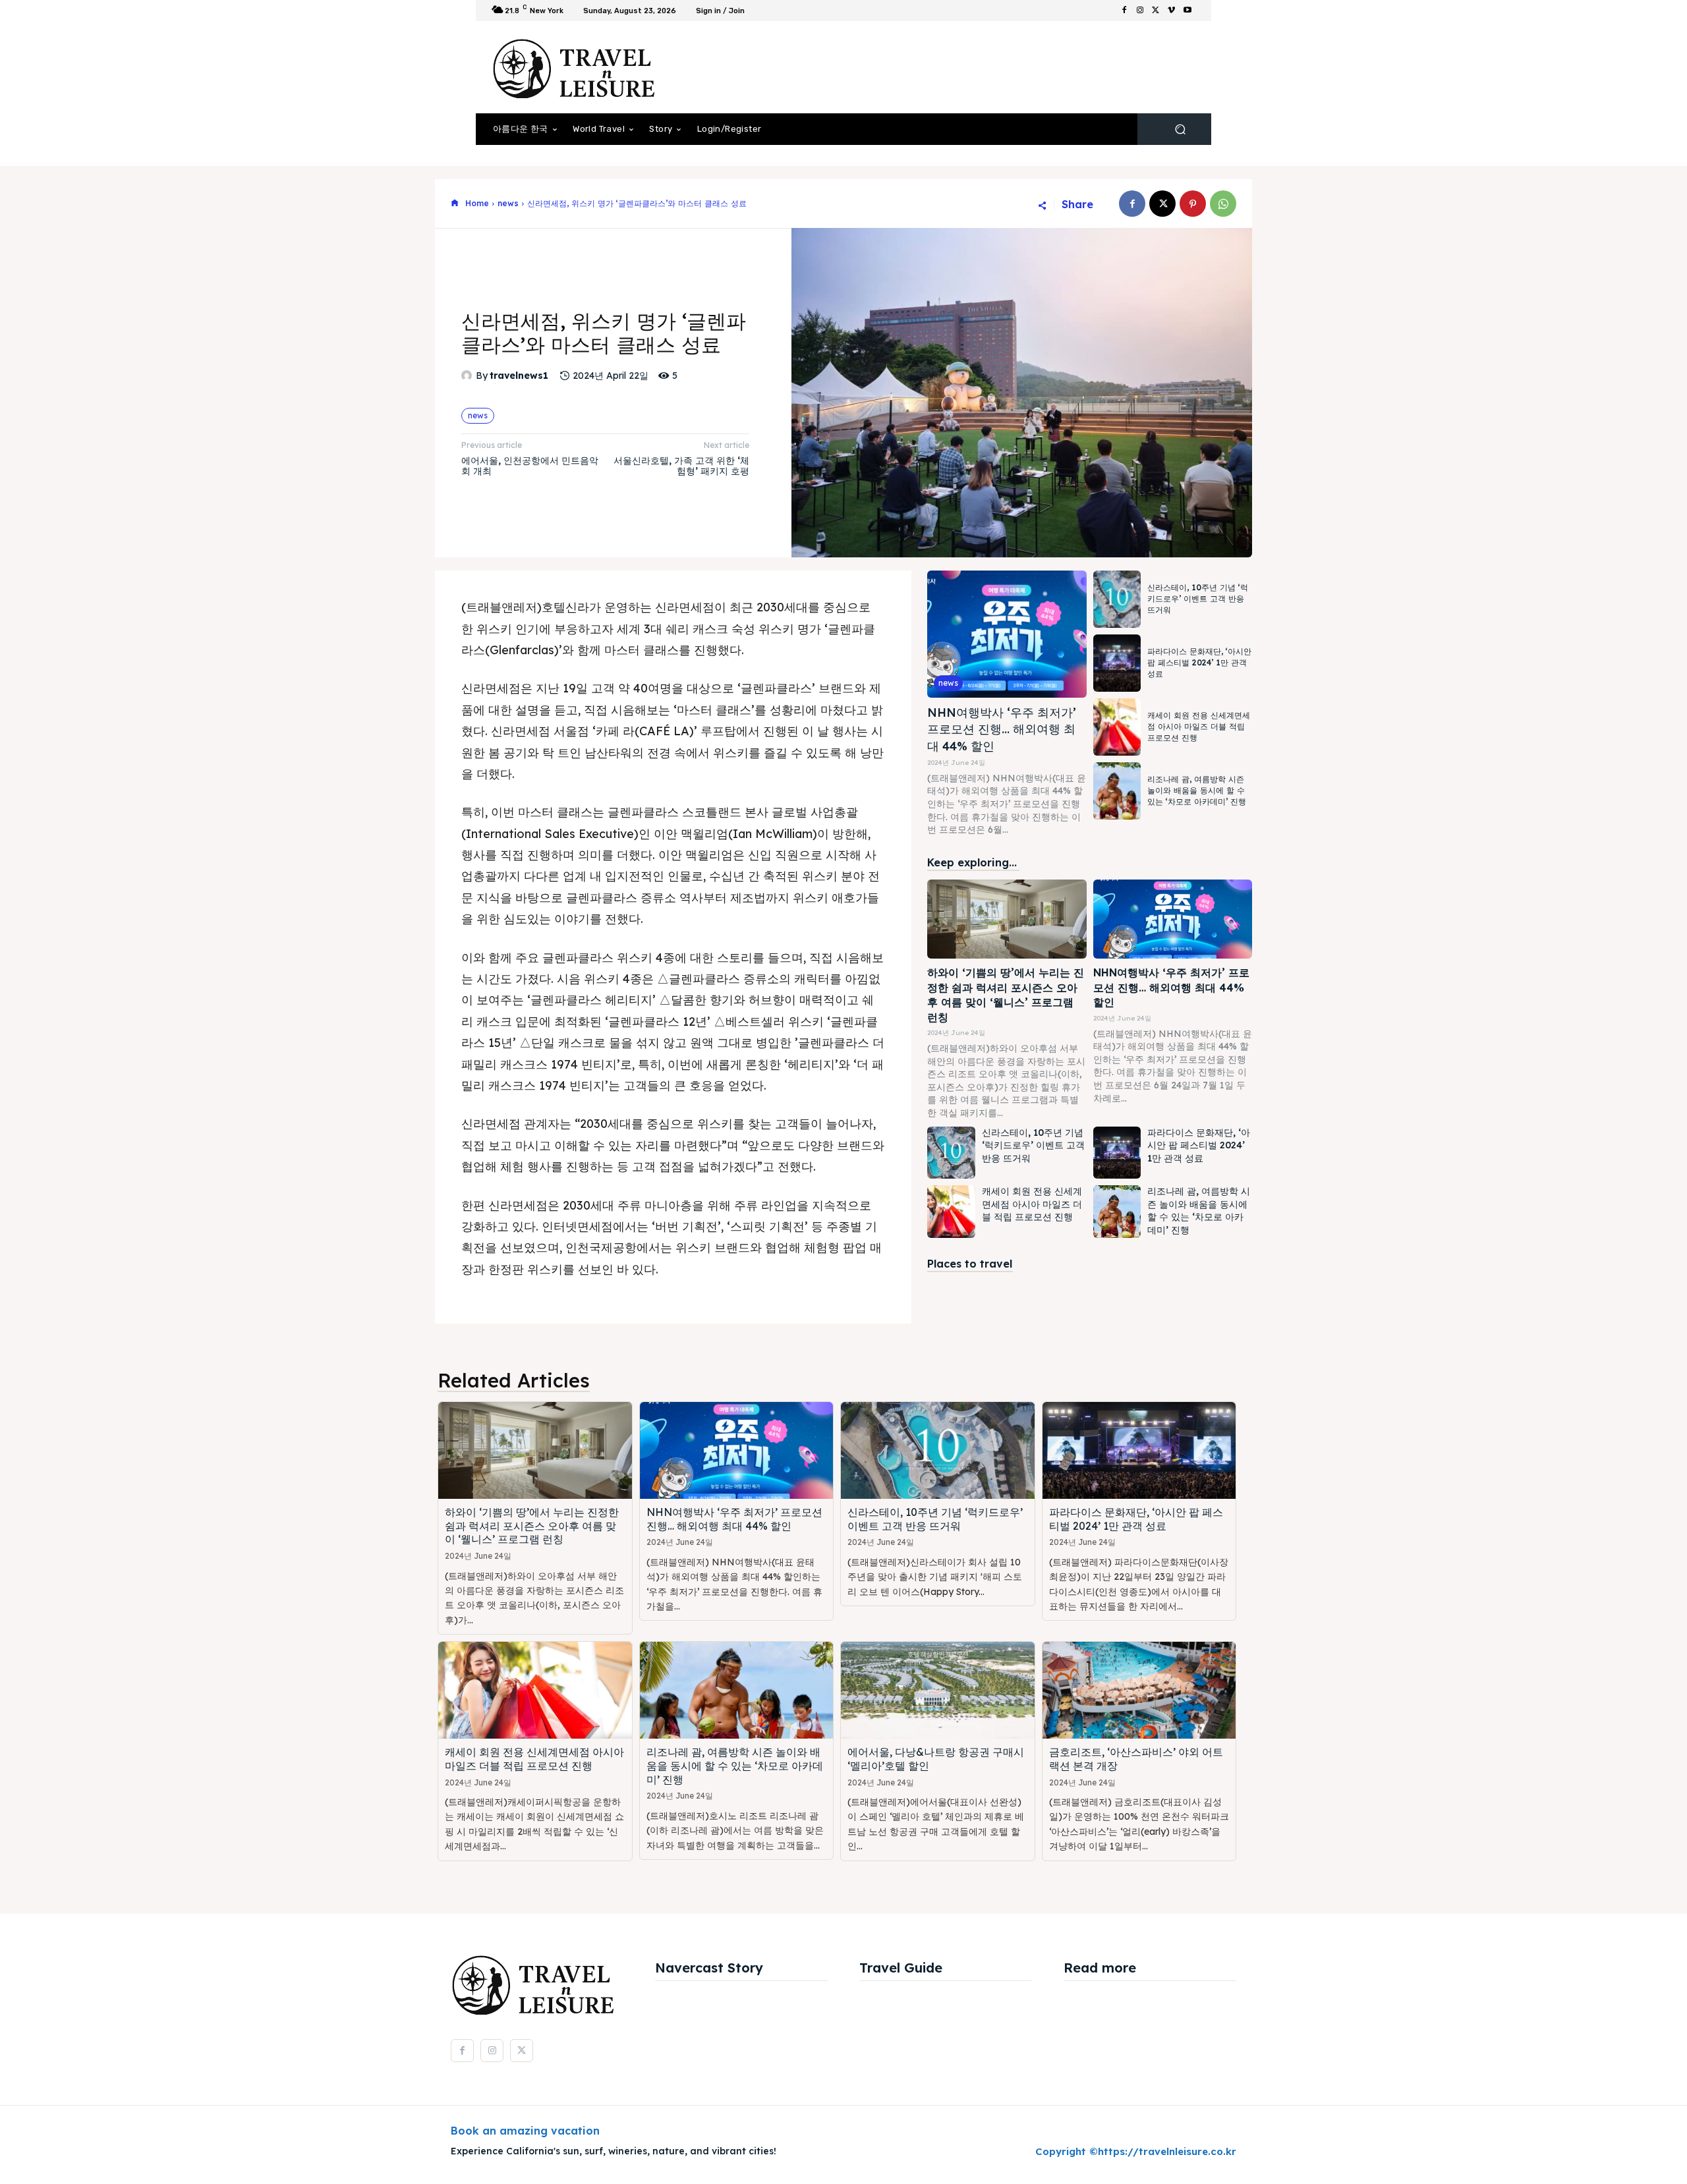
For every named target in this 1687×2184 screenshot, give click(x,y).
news (508, 203)
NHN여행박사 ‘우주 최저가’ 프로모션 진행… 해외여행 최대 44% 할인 (1002, 729)
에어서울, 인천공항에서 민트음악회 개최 (530, 466)
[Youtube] (1187, 11)
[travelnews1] (469, 376)
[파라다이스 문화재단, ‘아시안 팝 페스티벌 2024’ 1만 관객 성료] (1117, 663)
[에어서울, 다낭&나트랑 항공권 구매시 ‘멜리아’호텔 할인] (938, 1690)
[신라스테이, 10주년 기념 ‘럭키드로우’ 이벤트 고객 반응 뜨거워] (1117, 599)
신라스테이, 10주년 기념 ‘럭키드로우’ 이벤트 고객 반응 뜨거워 (1198, 599)
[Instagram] (1140, 11)
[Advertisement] (952, 67)
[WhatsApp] (1223, 204)
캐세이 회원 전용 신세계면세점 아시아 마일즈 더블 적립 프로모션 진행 (1199, 726)
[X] (1156, 11)
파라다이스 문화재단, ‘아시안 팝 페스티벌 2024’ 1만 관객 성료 (1199, 662)
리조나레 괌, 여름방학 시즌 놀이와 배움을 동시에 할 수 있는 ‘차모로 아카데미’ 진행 (1197, 790)
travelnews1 (519, 376)
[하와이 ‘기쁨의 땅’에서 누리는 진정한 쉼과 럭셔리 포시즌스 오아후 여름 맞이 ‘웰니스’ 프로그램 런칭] (1007, 919)
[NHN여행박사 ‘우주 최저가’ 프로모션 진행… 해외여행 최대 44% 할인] (1007, 634)
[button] (1180, 129)
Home (477, 203)
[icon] (455, 204)
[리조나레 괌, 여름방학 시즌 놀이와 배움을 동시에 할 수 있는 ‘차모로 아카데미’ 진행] (1117, 791)
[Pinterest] (1193, 204)
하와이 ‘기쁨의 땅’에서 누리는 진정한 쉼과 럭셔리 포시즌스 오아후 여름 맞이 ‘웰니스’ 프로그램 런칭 (532, 1526)
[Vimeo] (1172, 11)
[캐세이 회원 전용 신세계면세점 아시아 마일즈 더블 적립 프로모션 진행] (1117, 727)
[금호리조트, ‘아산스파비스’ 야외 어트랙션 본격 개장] (1139, 1690)
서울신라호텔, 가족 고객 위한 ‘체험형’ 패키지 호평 (681, 466)
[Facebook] (1124, 11)
